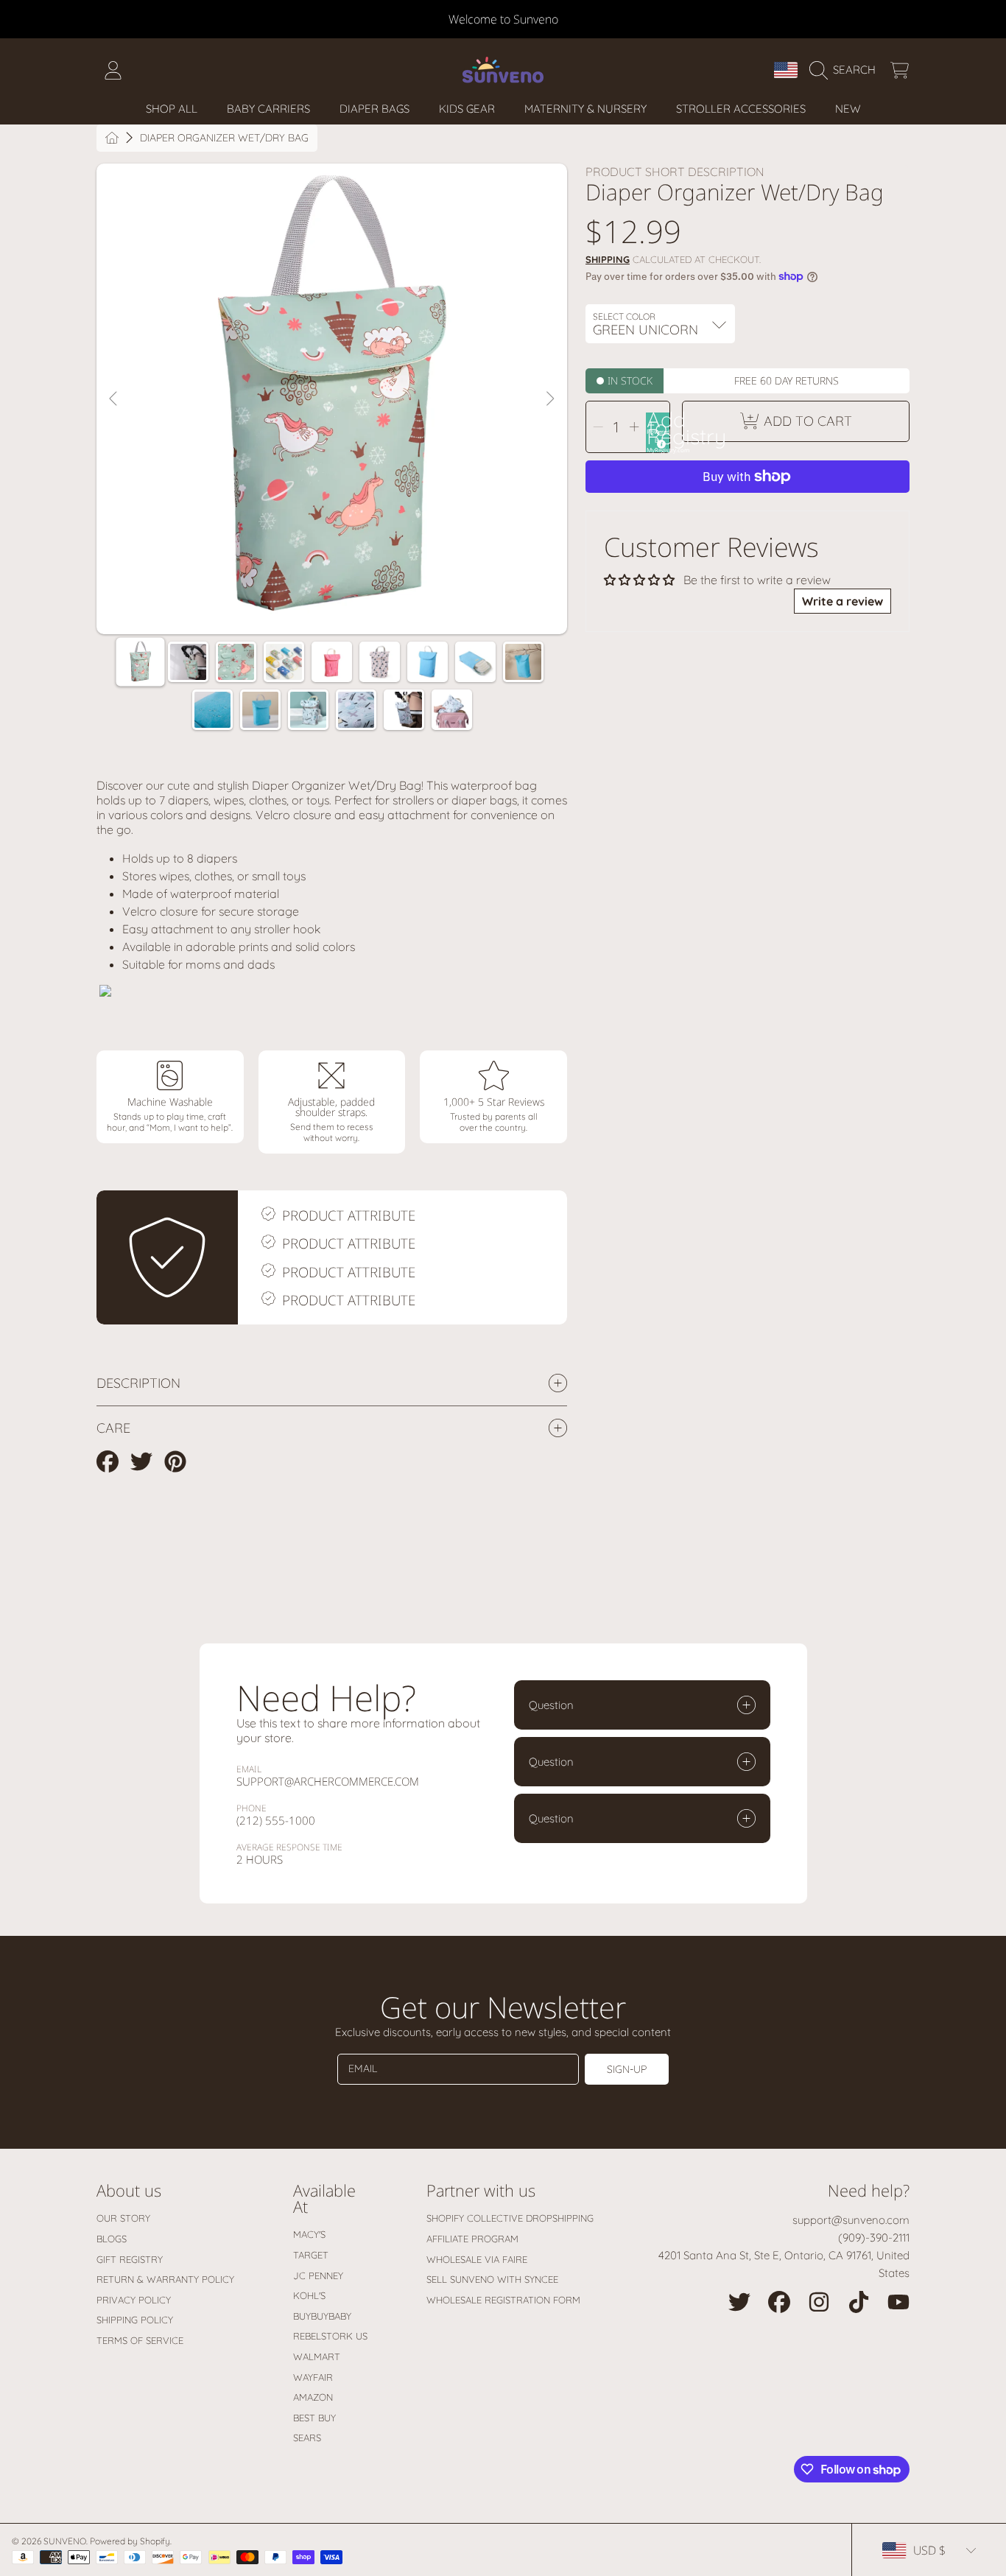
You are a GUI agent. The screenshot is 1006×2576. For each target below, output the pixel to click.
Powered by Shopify (130, 2541)
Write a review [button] (843, 601)
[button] (846, 70)
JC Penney (318, 2275)
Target (311, 2255)
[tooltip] (659, 442)
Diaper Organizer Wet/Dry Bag (224, 138)
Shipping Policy (135, 2320)
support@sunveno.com (851, 2220)
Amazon (313, 2397)
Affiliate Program (472, 2239)
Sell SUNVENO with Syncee (492, 2279)
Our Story (123, 2218)
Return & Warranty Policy (165, 2279)
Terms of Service (140, 2340)
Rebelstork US (330, 2336)
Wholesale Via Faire (477, 2259)
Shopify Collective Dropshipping (510, 2218)
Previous (114, 399)
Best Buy (314, 2418)
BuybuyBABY (322, 2316)
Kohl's (309, 2295)
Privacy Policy (134, 2300)
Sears (307, 2438)
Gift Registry (130, 2259)
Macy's (309, 2234)
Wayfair (313, 2377)
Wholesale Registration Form (503, 2300)
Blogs (112, 2239)
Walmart (317, 2356)
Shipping (608, 259)
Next (549, 399)
